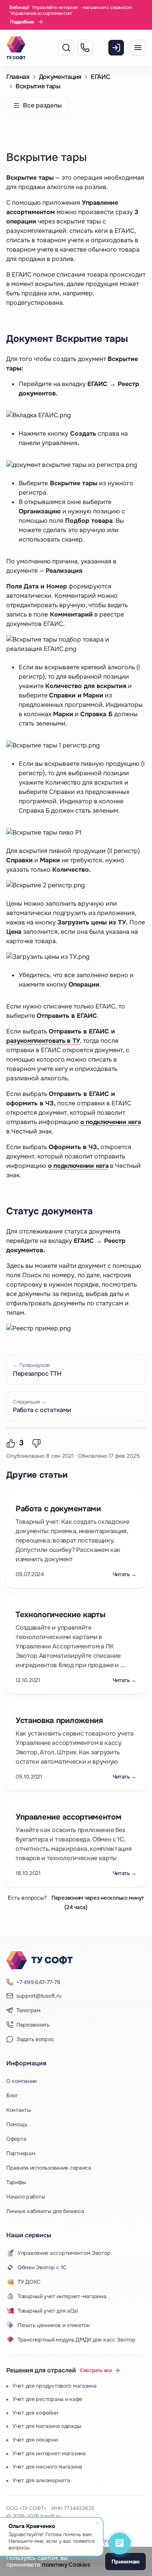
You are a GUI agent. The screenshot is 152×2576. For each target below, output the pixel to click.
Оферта (16, 2139)
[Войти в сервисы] (116, 50)
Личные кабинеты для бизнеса (45, 2211)
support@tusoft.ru (39, 1996)
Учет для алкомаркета (41, 2480)
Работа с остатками (42, 1406)
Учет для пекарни (35, 2440)
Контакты (19, 2110)
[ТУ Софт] (39, 1960)
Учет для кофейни (35, 2413)
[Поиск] (66, 48)
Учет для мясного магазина (47, 2467)
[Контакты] (85, 50)
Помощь (17, 2124)
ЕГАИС (100, 77)
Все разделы (42, 105)
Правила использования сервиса (49, 2168)
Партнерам (21, 2153)
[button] (12, 1443)
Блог (12, 2095)
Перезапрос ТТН (37, 1370)
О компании (21, 2081)
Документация (60, 77)
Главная (18, 77)
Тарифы (16, 2182)
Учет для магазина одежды (47, 2426)
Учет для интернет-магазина (49, 2453)
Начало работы (26, 2197)
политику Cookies (66, 2565)
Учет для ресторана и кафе (47, 2399)
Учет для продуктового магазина (55, 2386)
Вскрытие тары (38, 86)
